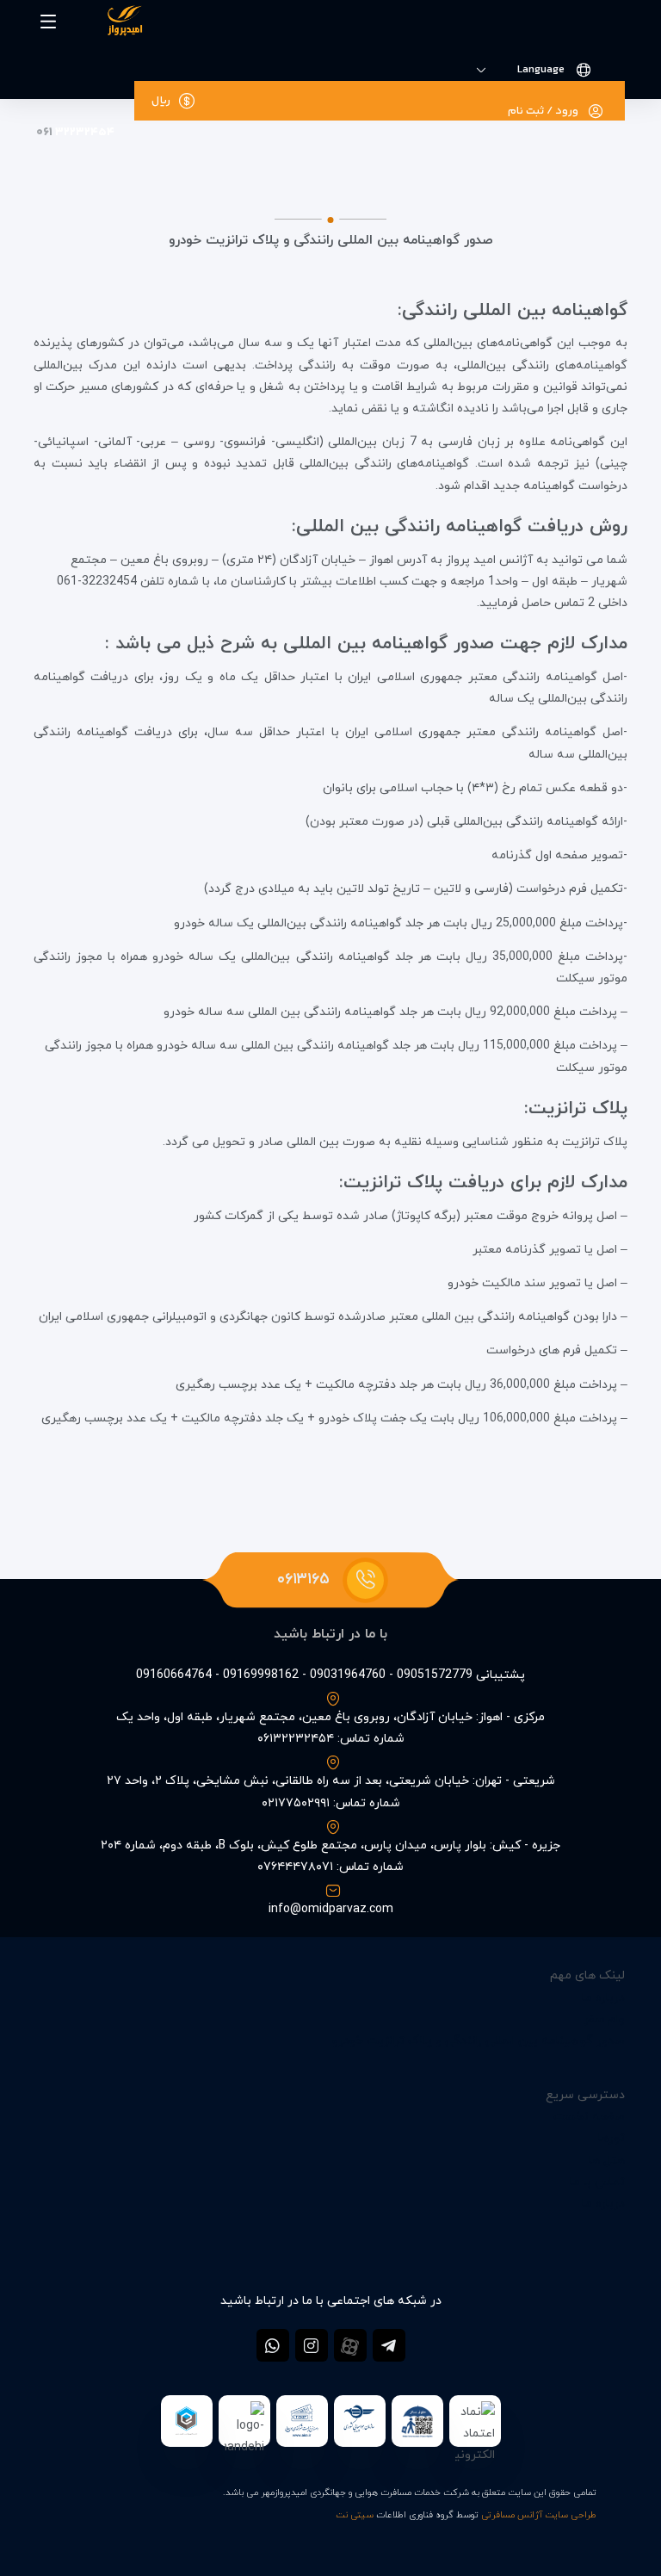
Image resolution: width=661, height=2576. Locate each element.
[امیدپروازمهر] (108, 24)
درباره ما (603, 1998)
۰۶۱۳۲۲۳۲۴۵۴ (296, 1739)
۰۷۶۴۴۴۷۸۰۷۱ (295, 1867)
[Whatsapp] (273, 2345)
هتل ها (607, 2161)
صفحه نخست (589, 2117)
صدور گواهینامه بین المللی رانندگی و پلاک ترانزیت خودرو (479, 2041)
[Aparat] (350, 2345)
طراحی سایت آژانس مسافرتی (539, 2515)
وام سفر (604, 2019)
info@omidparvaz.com (331, 1909)
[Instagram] (312, 2345)
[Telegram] (389, 2345)
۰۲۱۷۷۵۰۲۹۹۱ (296, 1803)
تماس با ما (597, 2182)
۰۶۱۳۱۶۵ (303, 1579)
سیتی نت (355, 2515)
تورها (612, 2138)
